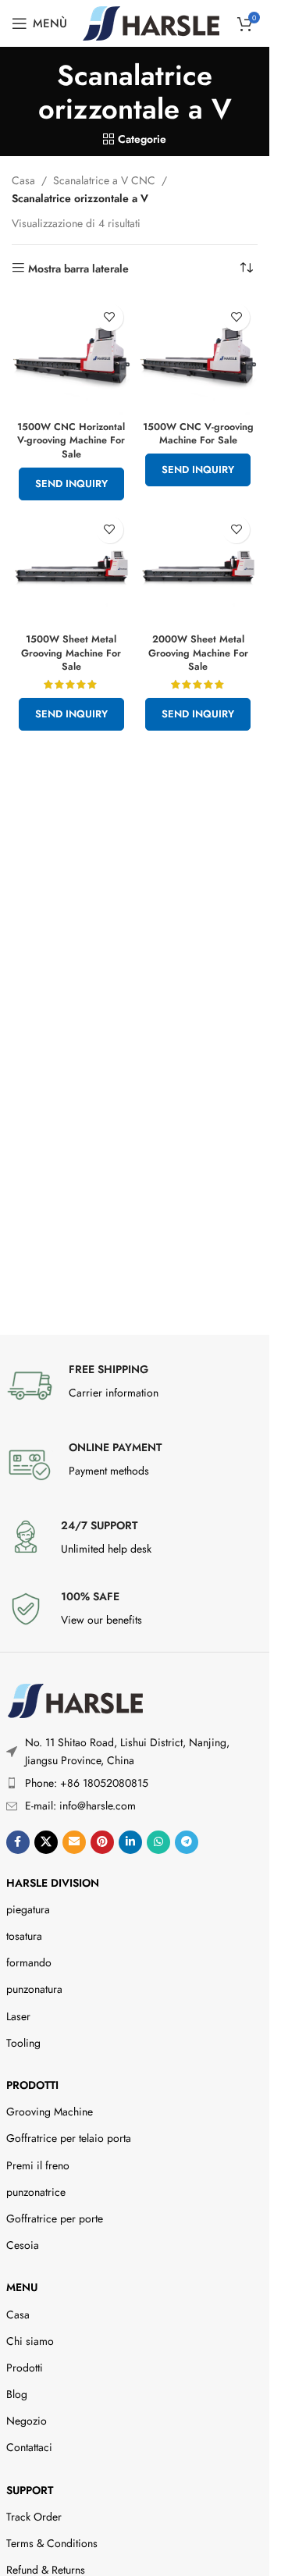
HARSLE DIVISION (53, 1883)
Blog (17, 2394)
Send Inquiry (71, 484)
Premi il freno (38, 2165)
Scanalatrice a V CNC (104, 180)
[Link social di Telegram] (187, 1842)
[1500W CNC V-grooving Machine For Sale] (199, 356)
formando (29, 1962)
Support (30, 2490)
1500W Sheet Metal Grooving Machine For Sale (71, 653)
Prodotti (32, 2085)
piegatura (28, 1909)
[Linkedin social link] (130, 1842)
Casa (23, 180)
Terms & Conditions (52, 2543)
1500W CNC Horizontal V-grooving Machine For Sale (71, 441)
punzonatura (34, 1989)
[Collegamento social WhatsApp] (158, 1842)
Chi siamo (30, 2341)
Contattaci (29, 2447)
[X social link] (46, 1842)
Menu (22, 2287)
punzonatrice (36, 2192)
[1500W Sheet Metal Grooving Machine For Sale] (71, 568)
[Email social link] (74, 1842)
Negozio (27, 2421)
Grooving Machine (50, 2112)
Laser (18, 2016)
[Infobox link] (135, 1386)
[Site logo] (151, 22)
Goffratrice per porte (55, 2218)
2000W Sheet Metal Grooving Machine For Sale (198, 653)
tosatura (24, 1936)
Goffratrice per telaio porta (69, 2138)
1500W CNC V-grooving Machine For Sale (198, 434)
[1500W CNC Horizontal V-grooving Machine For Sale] (71, 356)
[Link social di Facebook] (18, 1842)
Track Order (34, 2517)
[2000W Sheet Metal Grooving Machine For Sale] (199, 568)
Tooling (23, 2043)
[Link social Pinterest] (102, 1842)
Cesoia (23, 2245)
